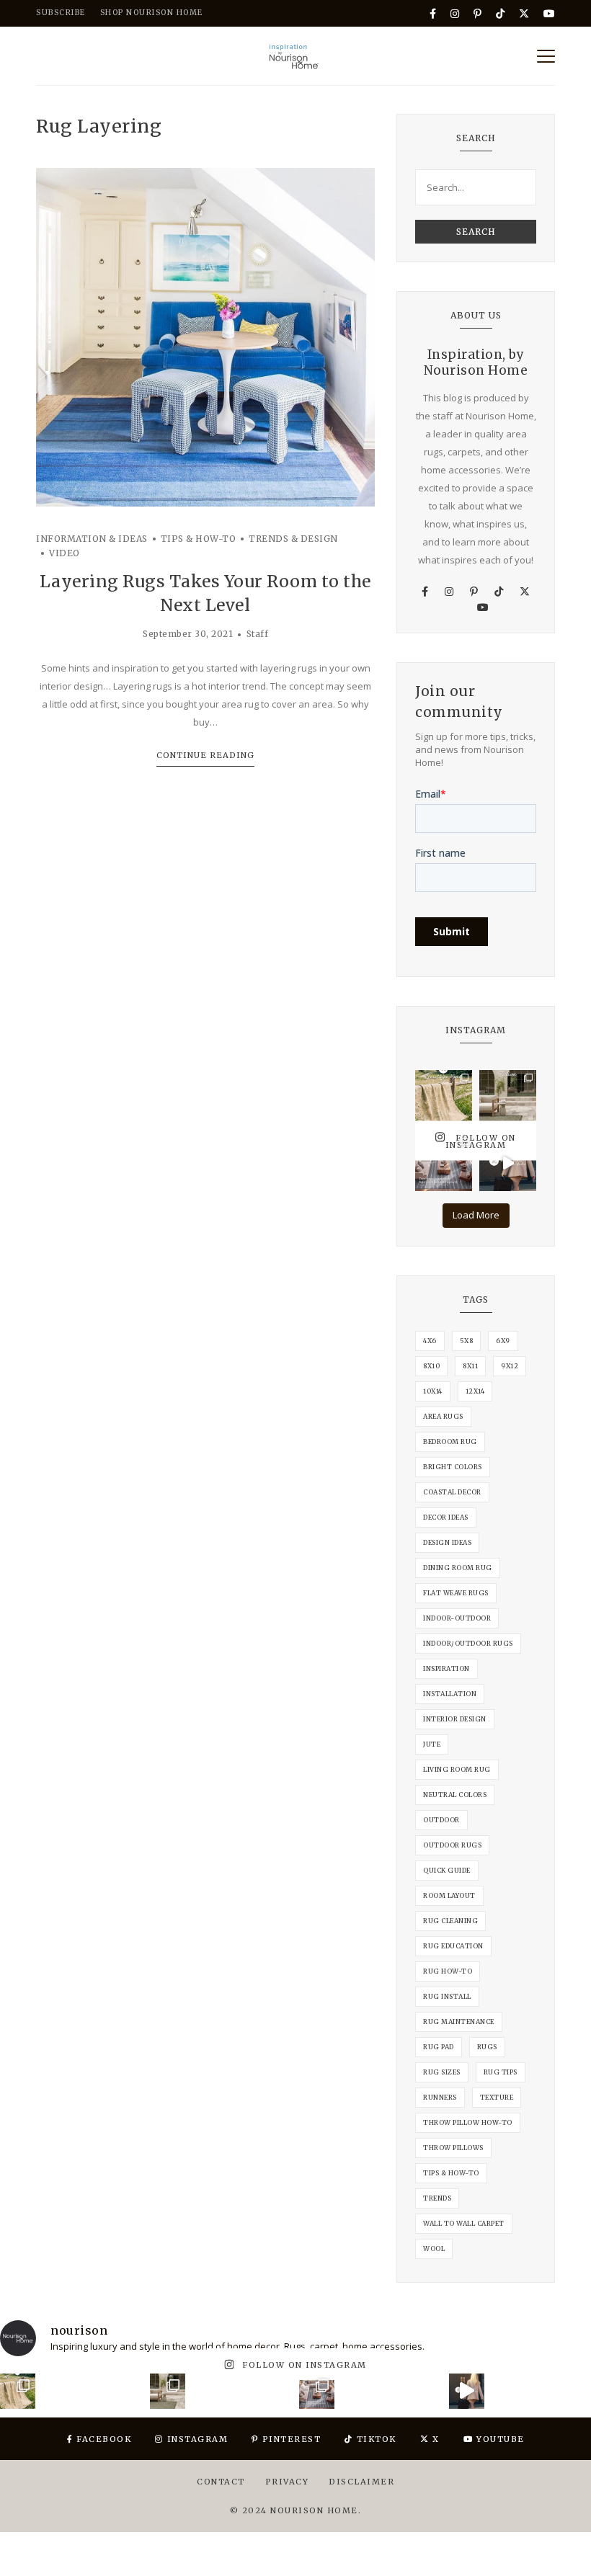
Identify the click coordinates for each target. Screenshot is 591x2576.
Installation (450, 1694)
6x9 (503, 1341)
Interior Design (455, 1719)
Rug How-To (448, 1971)
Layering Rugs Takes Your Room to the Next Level (205, 593)
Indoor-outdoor (457, 1618)
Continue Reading (205, 755)
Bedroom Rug (450, 1441)
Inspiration (446, 1668)
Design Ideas (447, 1542)
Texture (497, 2097)
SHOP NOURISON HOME (152, 13)
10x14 (433, 1391)
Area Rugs (443, 1416)
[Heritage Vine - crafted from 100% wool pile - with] (444, 1098)
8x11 (470, 1366)
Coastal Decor (452, 1492)
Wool (434, 2249)
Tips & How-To (451, 2173)
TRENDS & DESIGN (293, 539)
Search (476, 232)
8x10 (431, 1366)
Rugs (487, 2047)
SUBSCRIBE (61, 13)
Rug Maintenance (459, 2022)
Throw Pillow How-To (468, 2122)
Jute (432, 1744)
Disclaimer (361, 2482)
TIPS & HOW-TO (199, 539)
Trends (437, 2198)
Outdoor (441, 1820)
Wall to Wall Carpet (464, 2223)
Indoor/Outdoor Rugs (468, 1643)
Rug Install (447, 1996)
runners (440, 2097)
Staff (258, 634)
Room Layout (449, 1895)
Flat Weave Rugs (456, 1593)
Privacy (287, 2482)
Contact (221, 2482)
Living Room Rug (457, 1769)
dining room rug (458, 1568)
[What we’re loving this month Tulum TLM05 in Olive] (508, 1098)
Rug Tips (501, 2072)
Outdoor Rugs (452, 1845)
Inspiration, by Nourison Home (476, 362)
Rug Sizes (442, 2072)
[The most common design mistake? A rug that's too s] (444, 1163)
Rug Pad (439, 2047)
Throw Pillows (453, 2148)
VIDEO (65, 553)
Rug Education (453, 1946)
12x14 (475, 1391)
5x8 (467, 1341)
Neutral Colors (455, 1795)
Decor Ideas (446, 1517)
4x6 (430, 1341)
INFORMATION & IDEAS (92, 539)
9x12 (510, 1366)
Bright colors (453, 1467)
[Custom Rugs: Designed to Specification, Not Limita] (508, 1163)
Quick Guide (447, 1870)
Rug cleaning (450, 1921)
